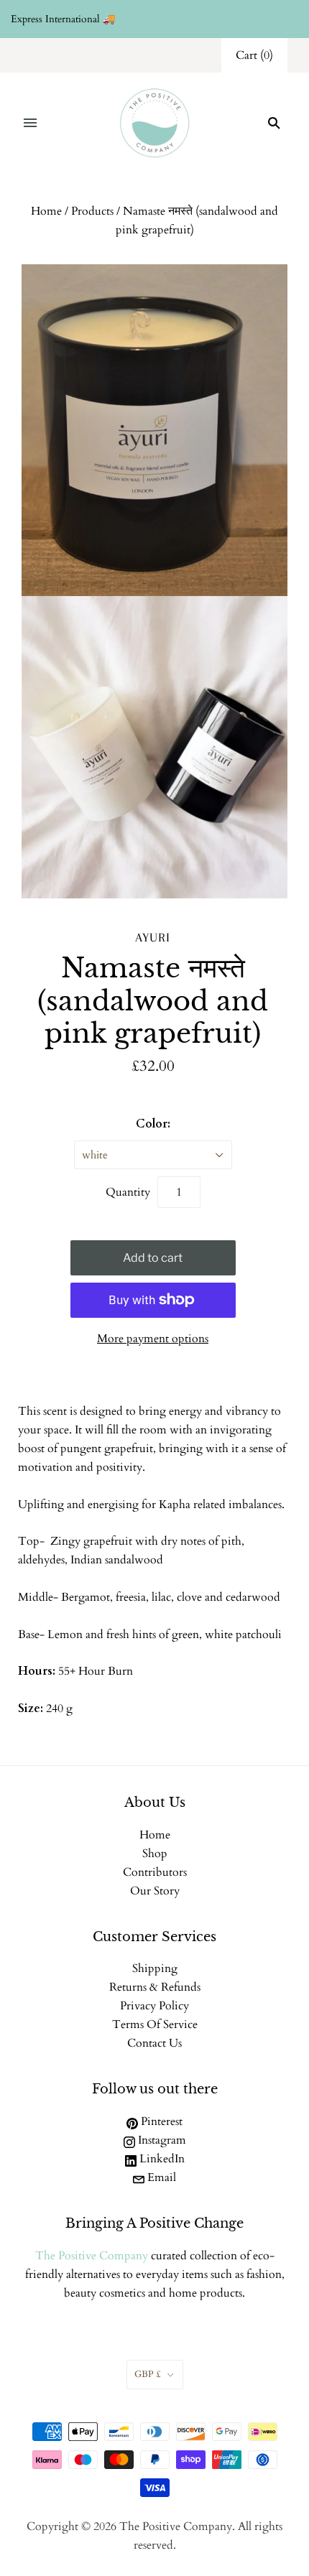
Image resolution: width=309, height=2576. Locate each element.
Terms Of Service (155, 2024)
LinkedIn (161, 2159)
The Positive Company (92, 2256)
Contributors (155, 1872)
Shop (155, 1854)
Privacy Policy (154, 2006)
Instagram (161, 2140)
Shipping (155, 1968)
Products (92, 211)
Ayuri (153, 937)
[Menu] (30, 123)
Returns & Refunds (155, 1987)
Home (46, 211)
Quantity (128, 1192)
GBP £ (148, 2374)
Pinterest (160, 2121)
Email (160, 2177)
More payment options (153, 1339)
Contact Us (154, 2043)
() (254, 55)
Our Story (155, 1891)
